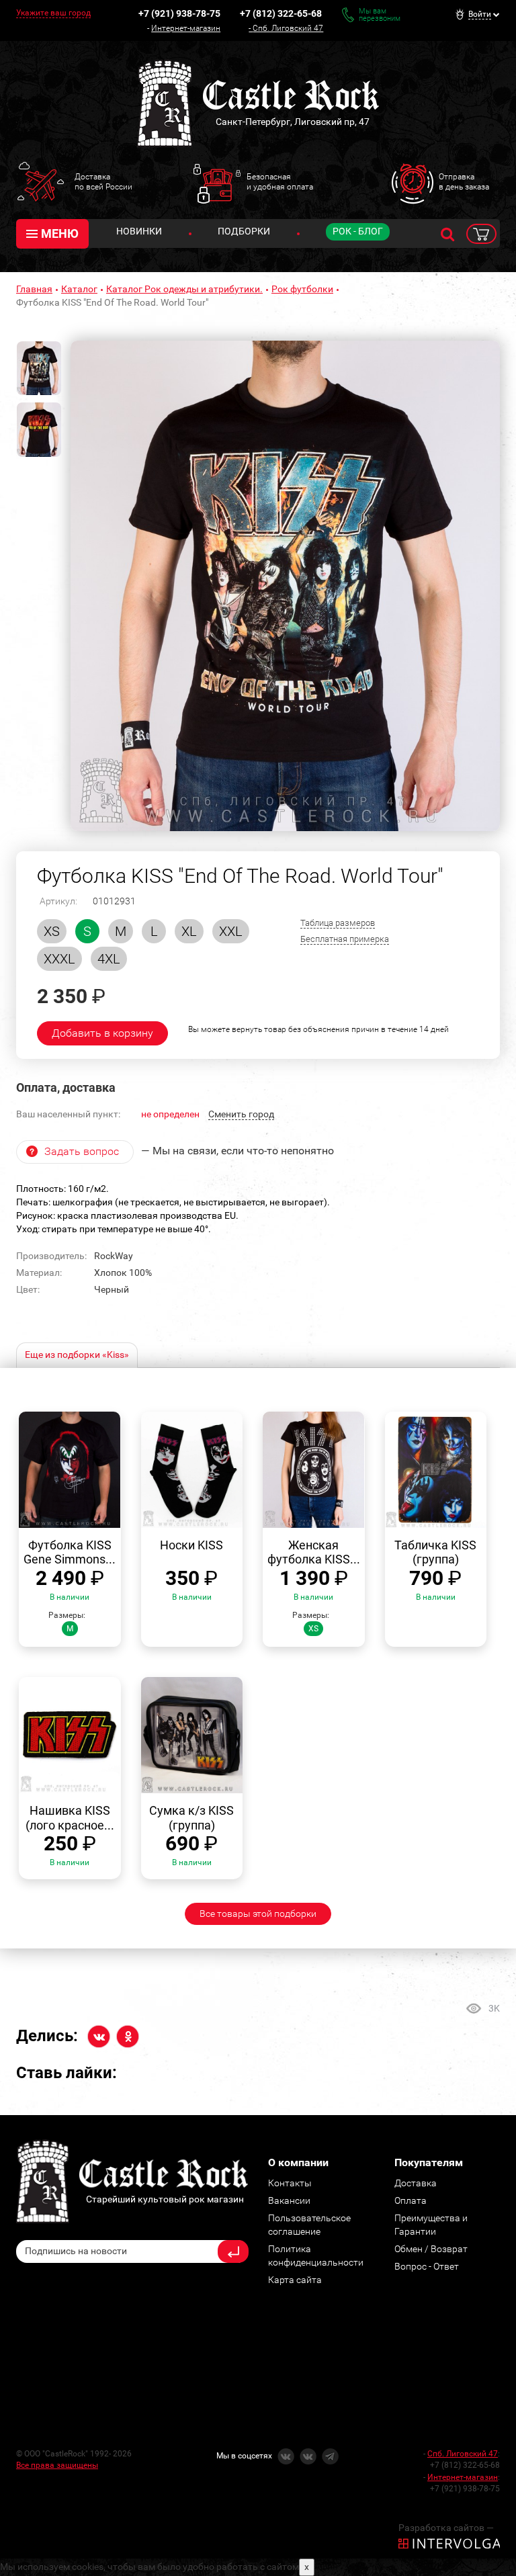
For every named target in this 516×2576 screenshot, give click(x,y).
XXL (231, 931)
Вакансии (289, 2200)
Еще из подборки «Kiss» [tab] (77, 1355)
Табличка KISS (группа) (435, 1552)
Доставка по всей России (103, 181)
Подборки (244, 231)
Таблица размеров (338, 923)
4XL (109, 959)
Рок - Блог (358, 231)
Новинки (139, 231)
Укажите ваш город (53, 13)
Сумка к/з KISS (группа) (191, 1818)
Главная (34, 289)
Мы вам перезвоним (380, 15)
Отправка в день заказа (464, 181)
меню (60, 233)
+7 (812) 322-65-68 (281, 13)
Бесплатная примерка (345, 939)
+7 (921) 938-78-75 (179, 13)
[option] (285, 586)
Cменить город (241, 1114)
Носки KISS (191, 1545)
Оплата (411, 2200)
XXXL (59, 959)
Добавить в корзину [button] (102, 1033)
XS (52, 931)
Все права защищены (57, 2465)
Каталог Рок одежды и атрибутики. (184, 289)
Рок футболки (302, 289)
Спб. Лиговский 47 (288, 28)
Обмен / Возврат (431, 2249)
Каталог (79, 289)
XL (189, 931)
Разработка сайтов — (446, 2528)
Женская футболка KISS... (314, 1552)
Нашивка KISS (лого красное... (70, 1818)
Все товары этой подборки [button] (258, 1914)
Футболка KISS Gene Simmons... (70, 1552)
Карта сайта (295, 2280)
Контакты (290, 2183)
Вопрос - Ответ (427, 2266)
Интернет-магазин (186, 28)
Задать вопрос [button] (82, 1151)
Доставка (416, 2183)
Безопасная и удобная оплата (280, 181)
